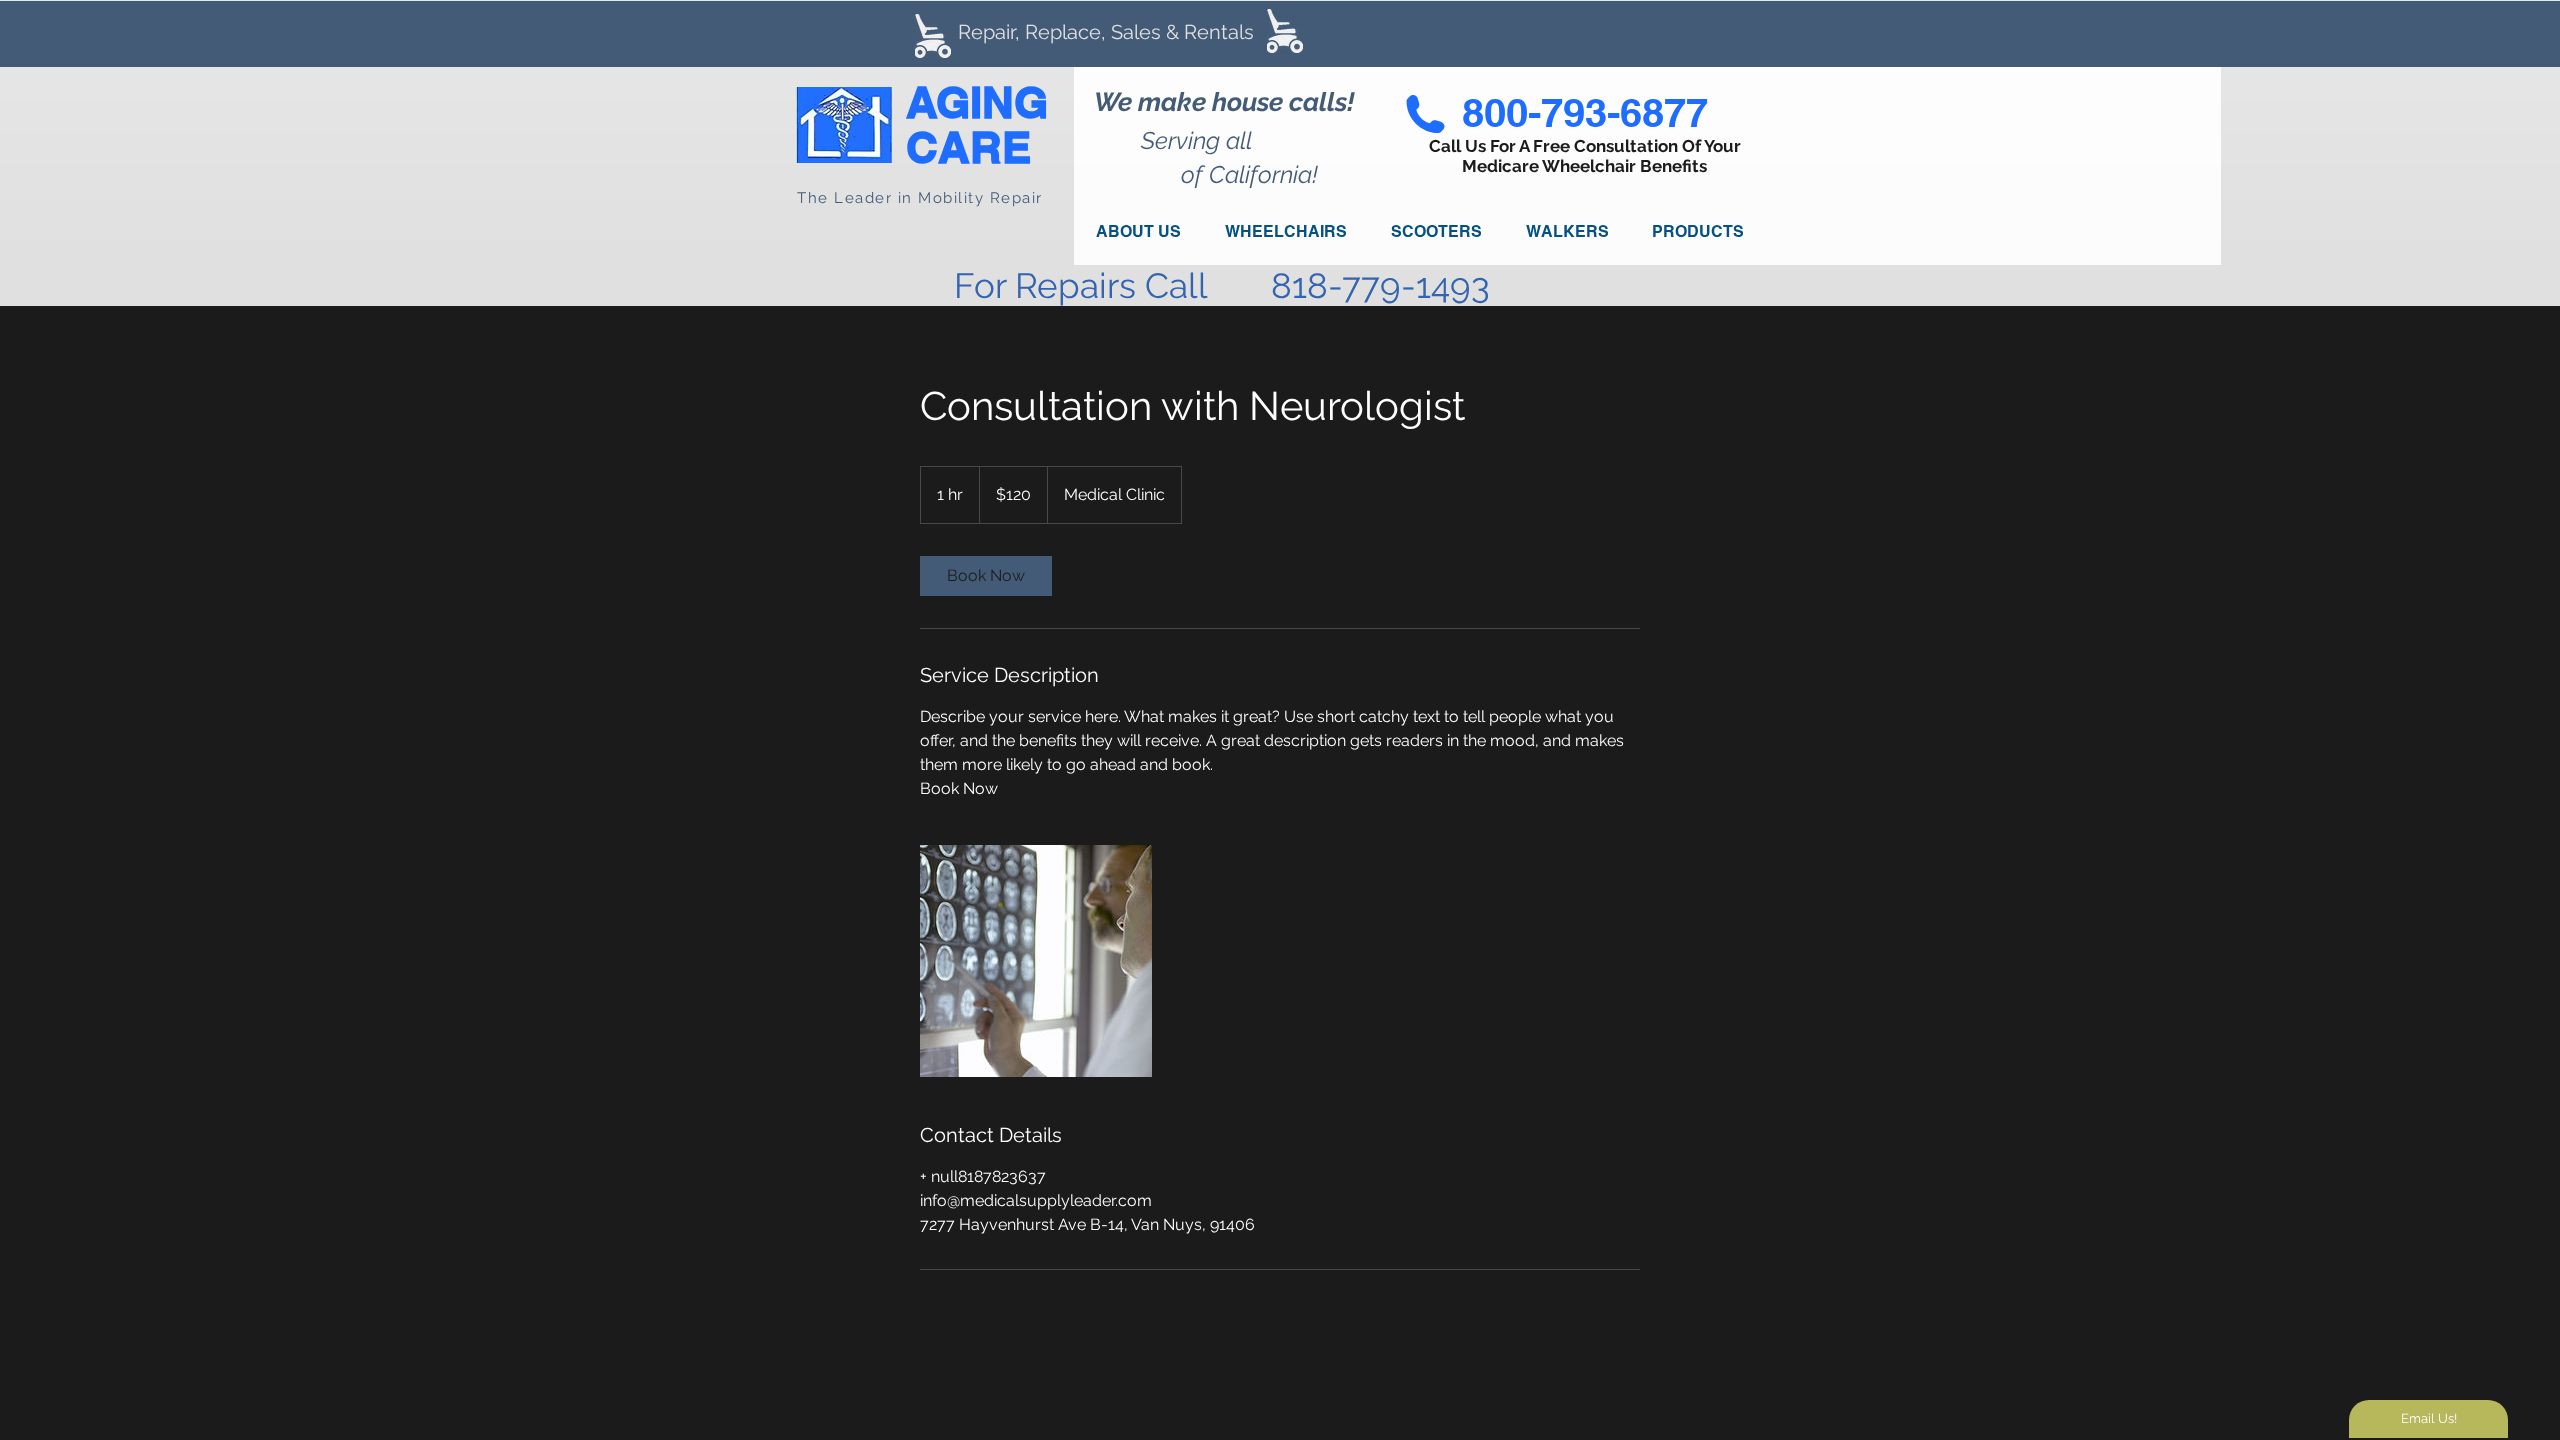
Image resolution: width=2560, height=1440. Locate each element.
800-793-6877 (1585, 112)
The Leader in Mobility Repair (920, 198)
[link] (986, 576)
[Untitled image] (1036, 961)
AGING (977, 102)
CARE (968, 147)
